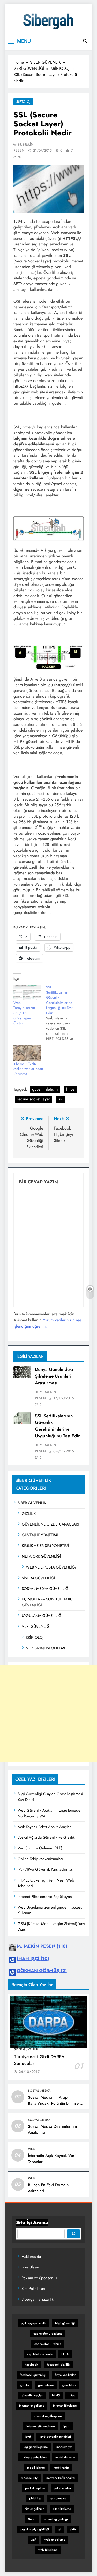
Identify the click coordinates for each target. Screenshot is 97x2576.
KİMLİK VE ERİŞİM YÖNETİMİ (45, 1546)
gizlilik (25, 2385)
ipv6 (28, 2437)
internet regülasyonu (48, 2416)
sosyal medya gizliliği (34, 2529)
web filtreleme (48, 2550)
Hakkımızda (31, 2257)
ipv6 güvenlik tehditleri (55, 2437)
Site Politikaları (33, 2289)
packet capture (35, 2488)
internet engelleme (32, 2406)
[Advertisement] (48, 1714)
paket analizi (62, 2488)
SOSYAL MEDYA (39, 2091)
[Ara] (73, 2234)
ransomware (58, 2498)
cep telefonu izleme (48, 2344)
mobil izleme (36, 2468)
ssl (61, 1099)
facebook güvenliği (33, 2375)
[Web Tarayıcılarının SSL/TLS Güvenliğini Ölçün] (27, 992)
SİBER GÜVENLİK (32, 1503)
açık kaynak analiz (34, 2323)
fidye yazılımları (66, 2375)
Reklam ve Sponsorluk (39, 2278)
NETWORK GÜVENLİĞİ (41, 1556)
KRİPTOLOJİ (35, 1637)
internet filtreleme (65, 2406)
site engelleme (35, 2509)
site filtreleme (62, 2509)
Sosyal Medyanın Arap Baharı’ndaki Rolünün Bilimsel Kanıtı (54, 2103)
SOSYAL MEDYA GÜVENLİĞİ (46, 1589)
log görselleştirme (36, 2447)
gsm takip (69, 2385)
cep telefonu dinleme (48, 2334)
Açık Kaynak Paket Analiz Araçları (45, 1827)
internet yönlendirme (40, 2426)
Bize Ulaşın (30, 2267)
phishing (35, 2498)
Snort (32, 2519)
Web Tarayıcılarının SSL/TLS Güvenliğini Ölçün (24, 1013)
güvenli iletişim (45, 1089)
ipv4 (66, 2426)
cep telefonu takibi (40, 2354)
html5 (56, 2395)
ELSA (65, 2354)
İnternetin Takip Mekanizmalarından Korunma (28, 1069)
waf (33, 2540)
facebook (32, 2365)
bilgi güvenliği (65, 2323)
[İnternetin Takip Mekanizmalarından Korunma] (27, 1053)
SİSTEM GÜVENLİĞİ (38, 1578)
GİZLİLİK (29, 1514)
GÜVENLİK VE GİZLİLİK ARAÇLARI (50, 1524)
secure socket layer (33, 1099)
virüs (73, 2529)
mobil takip (61, 2468)
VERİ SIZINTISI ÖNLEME (46, 1648)
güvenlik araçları (32, 2395)
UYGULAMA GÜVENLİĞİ (42, 1616)
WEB (31, 2149)
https (70, 1089)
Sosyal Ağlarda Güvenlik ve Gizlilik (46, 1837)
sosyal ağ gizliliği (56, 2519)
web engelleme (55, 2540)
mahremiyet (64, 2447)
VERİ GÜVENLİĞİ (36, 1626)
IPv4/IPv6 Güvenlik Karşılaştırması (46, 1869)
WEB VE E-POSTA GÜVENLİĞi (51, 1567)
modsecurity (29, 2478)
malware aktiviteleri (34, 2457)
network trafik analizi (61, 2478)
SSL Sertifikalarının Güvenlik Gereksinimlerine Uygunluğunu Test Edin (58, 1426)
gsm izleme (46, 2385)
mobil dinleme (65, 2457)
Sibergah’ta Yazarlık (38, 2299)
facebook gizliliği (59, 2365)
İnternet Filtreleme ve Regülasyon (45, 1897)
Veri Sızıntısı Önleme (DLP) (40, 1848)
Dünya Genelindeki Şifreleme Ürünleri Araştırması (54, 1376)
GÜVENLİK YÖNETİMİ (40, 1535)
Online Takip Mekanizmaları (40, 1859)
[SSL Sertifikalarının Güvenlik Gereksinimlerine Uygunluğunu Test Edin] (62, 1013)
